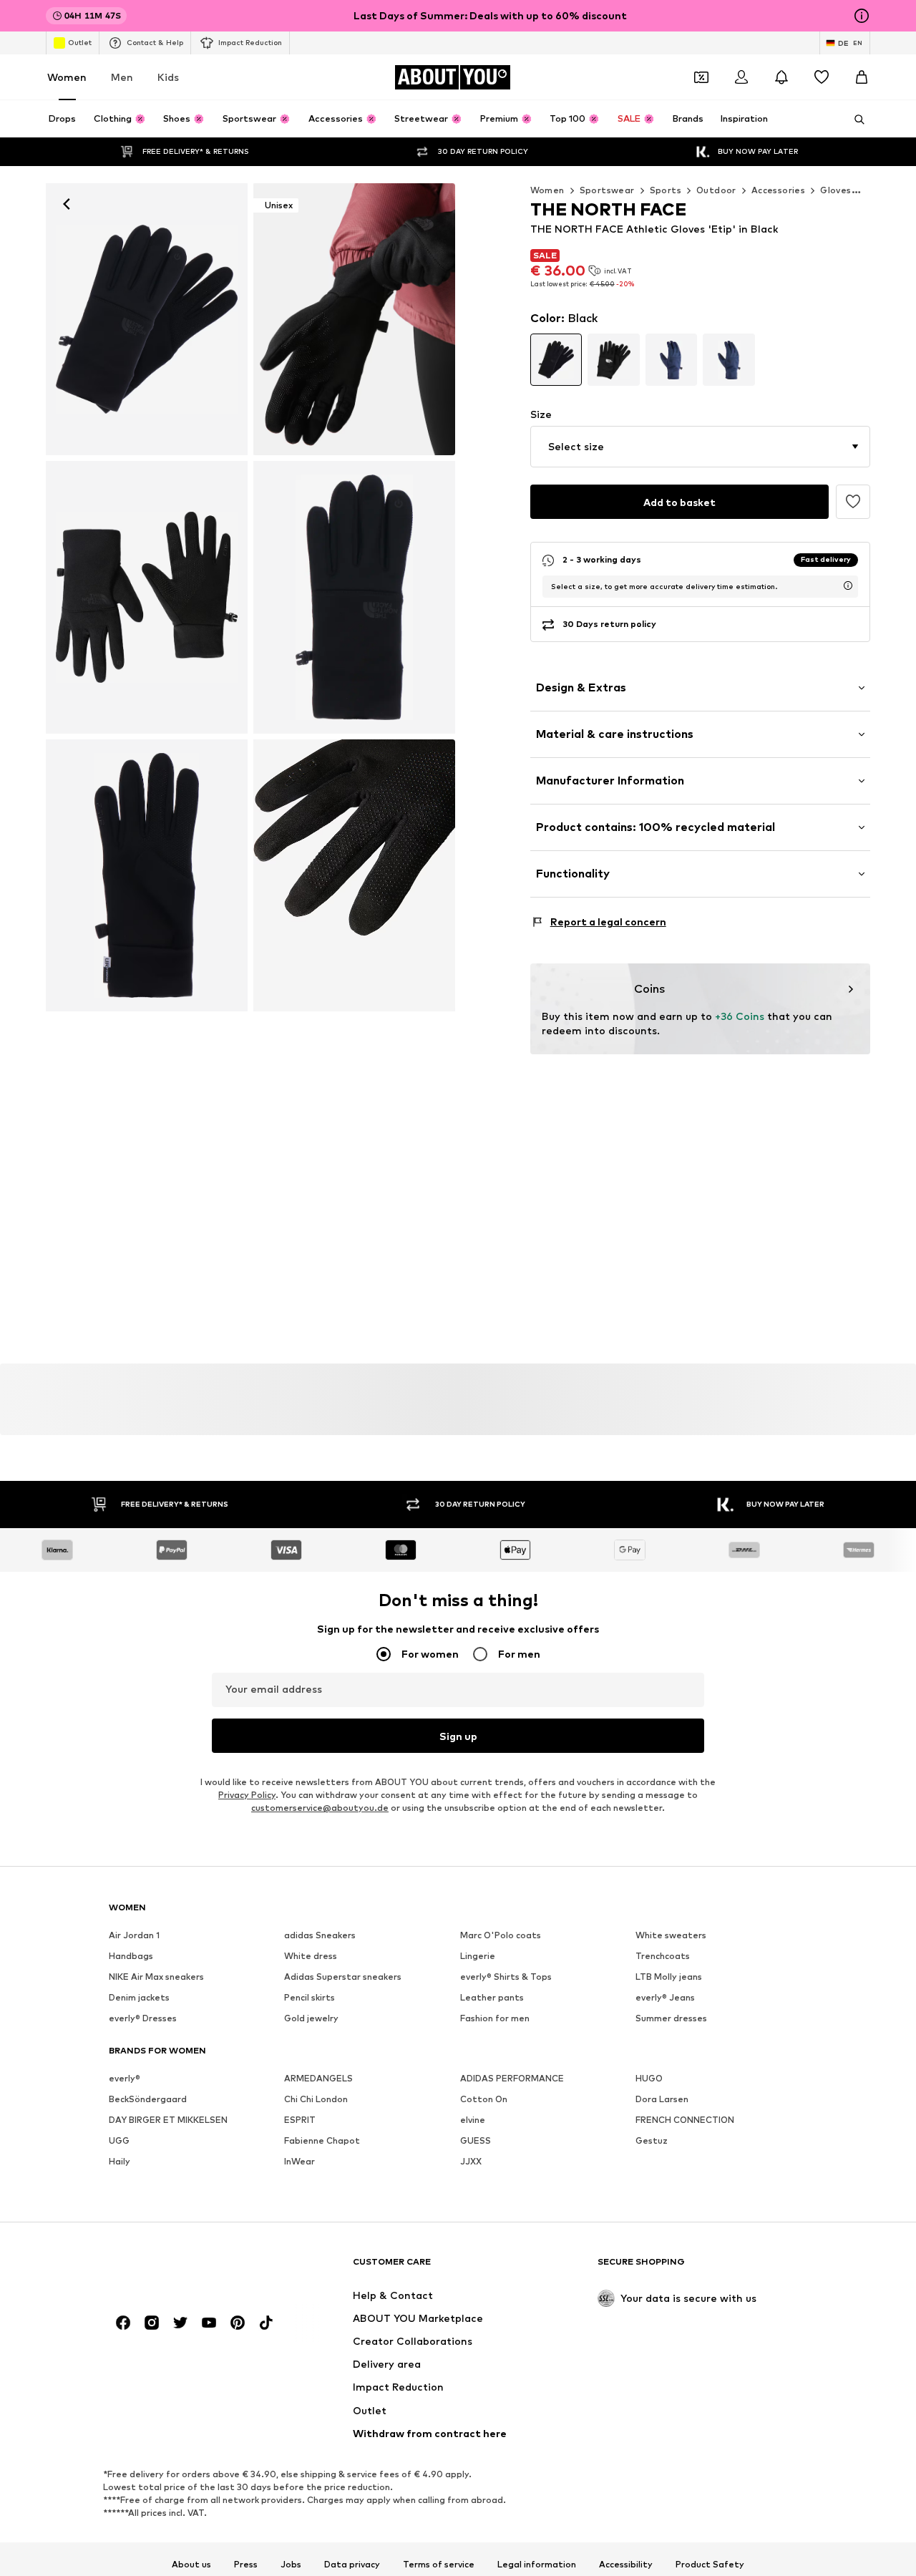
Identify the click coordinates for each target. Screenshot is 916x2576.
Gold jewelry (311, 2019)
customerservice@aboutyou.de (320, 1808)
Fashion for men (495, 2019)
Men (122, 77)
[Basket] (862, 77)
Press (246, 2565)
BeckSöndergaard (148, 2100)
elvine (473, 2120)
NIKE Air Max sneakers (156, 1977)
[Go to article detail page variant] (556, 360)
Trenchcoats (663, 1957)
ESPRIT (300, 2120)
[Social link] (123, 2323)
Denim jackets (139, 1998)
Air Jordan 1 (134, 1936)
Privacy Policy (247, 1795)
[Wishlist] (822, 77)
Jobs (291, 2565)
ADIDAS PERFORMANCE (512, 2079)
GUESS (476, 2141)
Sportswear (607, 190)
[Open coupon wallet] (701, 77)
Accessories (778, 190)
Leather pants (492, 1998)
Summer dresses (671, 2019)
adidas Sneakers (320, 1936)
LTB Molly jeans (669, 1977)
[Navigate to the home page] (187, 2269)
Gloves (835, 190)
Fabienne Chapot (322, 2141)
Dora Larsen (662, 2100)
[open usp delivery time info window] (848, 585)
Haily (120, 2162)
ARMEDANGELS (318, 2079)
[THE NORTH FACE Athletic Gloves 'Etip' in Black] (354, 597)
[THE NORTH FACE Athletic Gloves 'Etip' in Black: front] (147, 319)
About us (191, 2565)
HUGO (649, 2079)
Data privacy (352, 2565)
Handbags (131, 1957)
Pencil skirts (310, 1998)
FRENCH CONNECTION (685, 2120)
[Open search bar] (854, 120)
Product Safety (710, 2565)
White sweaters (671, 1936)
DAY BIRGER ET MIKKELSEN (168, 2120)
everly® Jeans (665, 1998)
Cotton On (484, 2100)
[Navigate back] (67, 204)
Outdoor (716, 190)
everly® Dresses (143, 2019)
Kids (168, 77)
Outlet (80, 42)
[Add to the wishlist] (853, 502)
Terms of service (439, 2565)
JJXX (471, 2162)
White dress (311, 1957)
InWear (299, 2162)
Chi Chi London (316, 2100)
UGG (119, 2141)
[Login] (741, 77)
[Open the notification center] (781, 77)
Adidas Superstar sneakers (343, 1977)
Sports (666, 190)
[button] (700, 447)
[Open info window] (862, 16)
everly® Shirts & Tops (506, 1977)
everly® (125, 2079)
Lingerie (478, 1957)
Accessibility (626, 2565)
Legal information (537, 2565)
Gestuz (652, 2141)
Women (67, 77)
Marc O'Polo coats (501, 1936)
